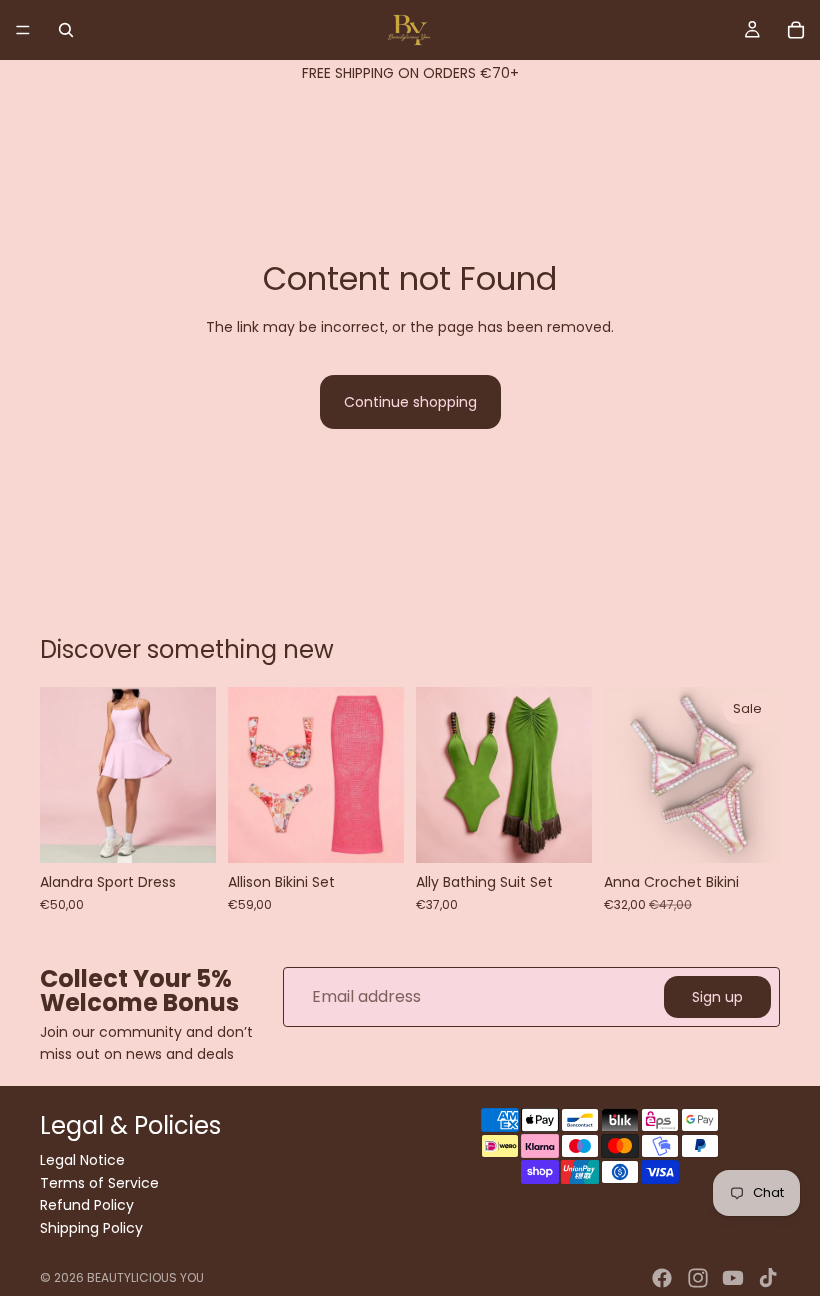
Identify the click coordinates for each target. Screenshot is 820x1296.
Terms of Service (99, 1183)
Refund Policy (87, 1205)
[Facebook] (662, 1278)
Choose (202, 832)
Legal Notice (82, 1161)
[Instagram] (698, 1278)
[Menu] (23, 30)
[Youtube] (733, 1278)
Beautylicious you (145, 1277)
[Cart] (796, 30)
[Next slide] (194, 775)
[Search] (66, 30)
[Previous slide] (62, 775)
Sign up (717, 996)
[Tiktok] (768, 1278)
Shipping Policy (91, 1228)
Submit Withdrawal (108, 1252)
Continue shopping (410, 402)
